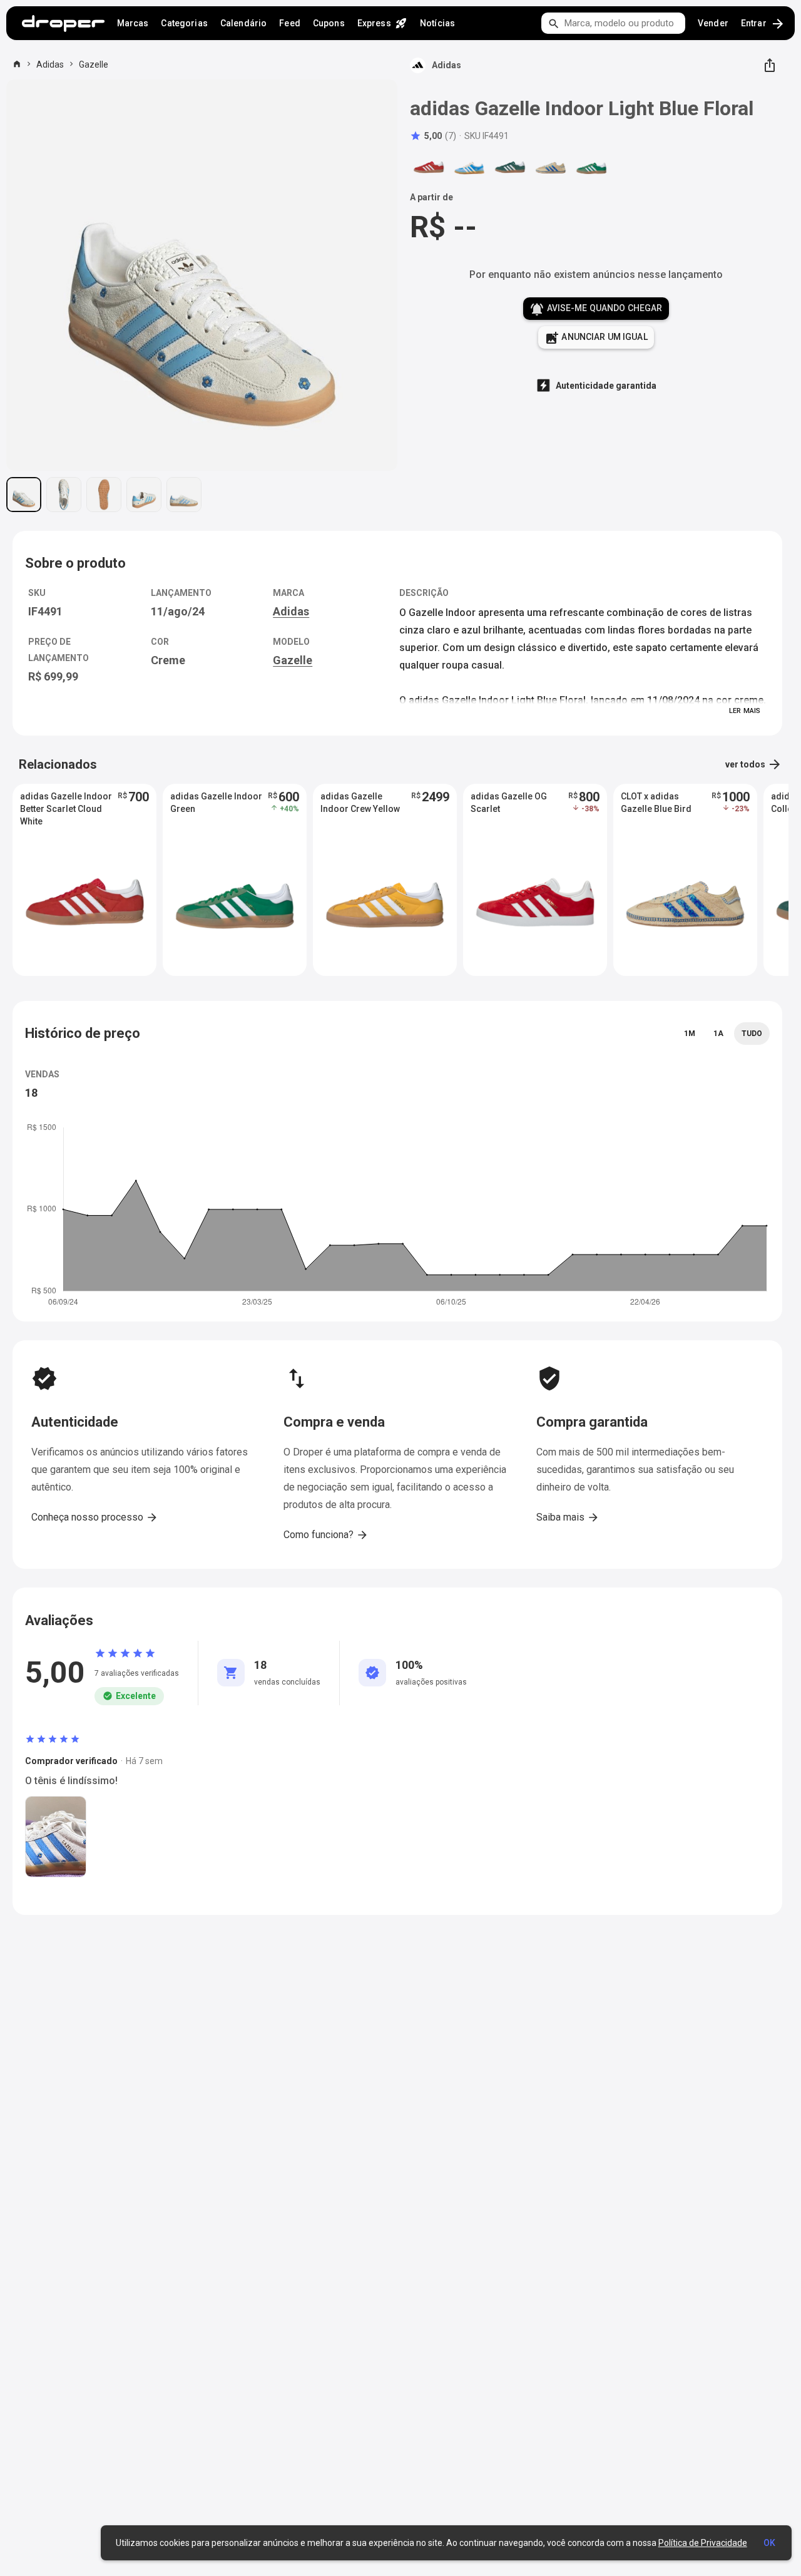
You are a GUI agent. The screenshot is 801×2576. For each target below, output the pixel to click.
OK (769, 2543)
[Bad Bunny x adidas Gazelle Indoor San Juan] (469, 167)
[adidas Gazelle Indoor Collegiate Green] (510, 167)
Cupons (329, 23)
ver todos (754, 764)
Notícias (437, 23)
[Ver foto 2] (64, 495)
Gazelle (94, 64)
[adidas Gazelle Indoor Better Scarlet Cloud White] (429, 167)
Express (382, 23)
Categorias (184, 23)
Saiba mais (568, 1517)
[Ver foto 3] (104, 495)
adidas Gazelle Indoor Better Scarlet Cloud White (66, 809)
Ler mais (745, 711)
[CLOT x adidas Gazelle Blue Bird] (551, 167)
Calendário (243, 23)
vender (713, 23)
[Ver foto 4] (144, 495)
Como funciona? (326, 1535)
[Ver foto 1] (24, 495)
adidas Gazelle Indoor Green (216, 803)
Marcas (133, 23)
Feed (290, 23)
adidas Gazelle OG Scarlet (509, 803)
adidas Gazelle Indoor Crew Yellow (360, 803)
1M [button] (690, 1034)
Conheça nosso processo (95, 1517)
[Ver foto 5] (184, 495)
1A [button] (718, 1034)
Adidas (50, 64)
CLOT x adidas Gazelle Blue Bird (656, 803)
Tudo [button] (752, 1034)
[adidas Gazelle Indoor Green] (591, 167)
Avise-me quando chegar (596, 309)
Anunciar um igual (596, 338)
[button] (433, 136)
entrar (763, 24)
